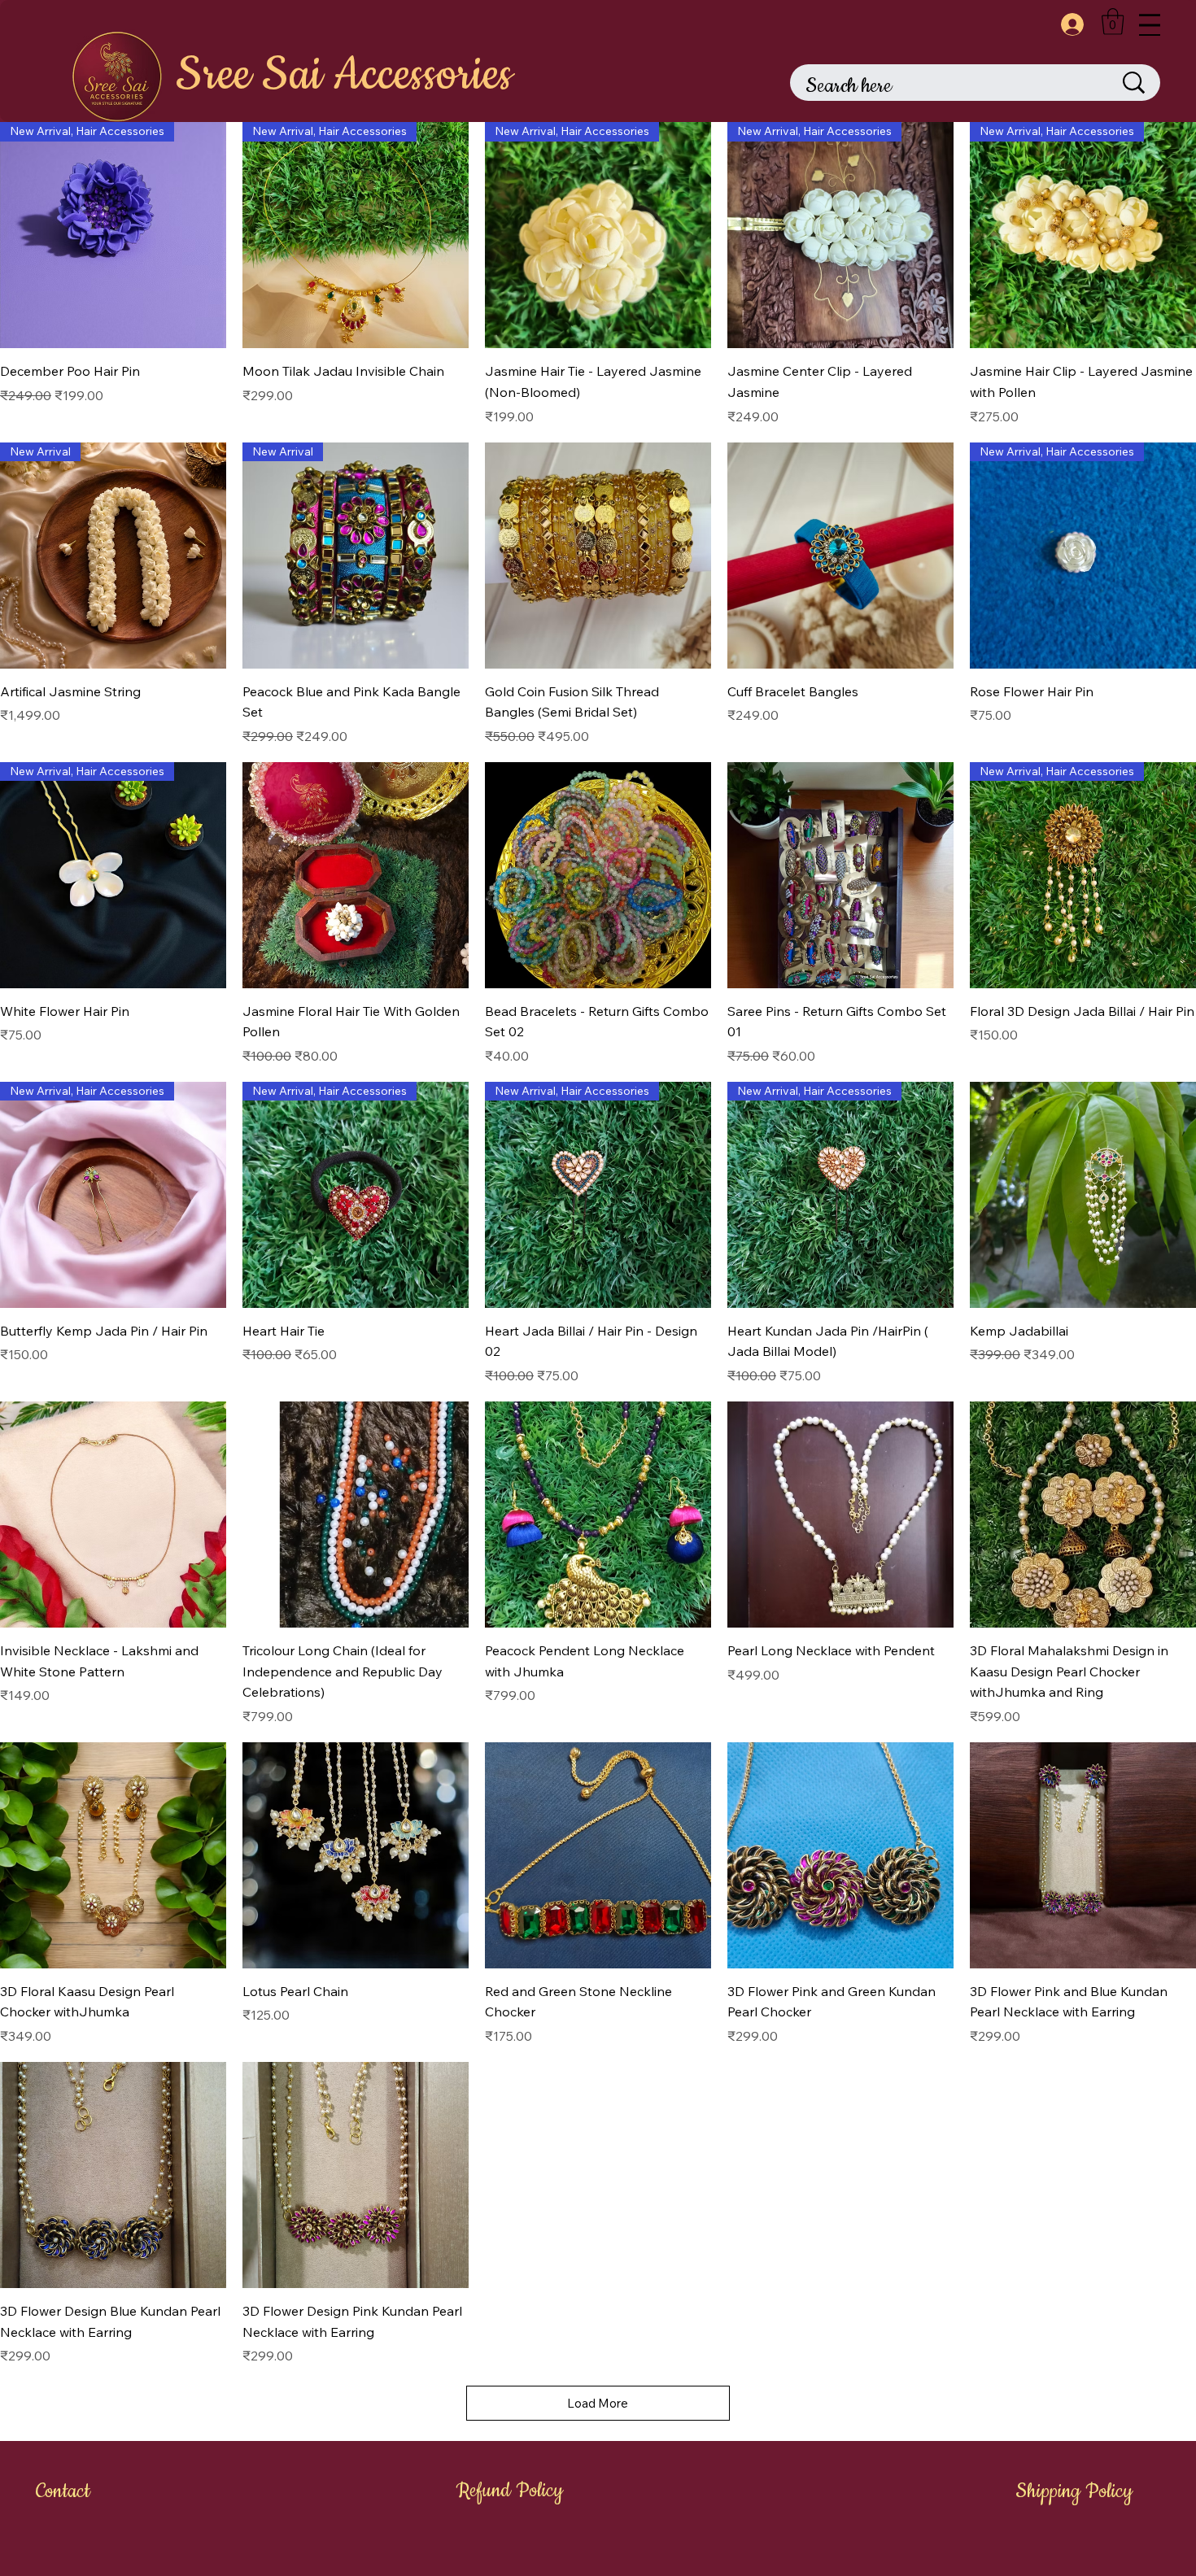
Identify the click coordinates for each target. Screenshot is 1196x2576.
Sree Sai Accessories (344, 75)
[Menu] (1150, 25)
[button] (1113, 22)
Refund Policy (510, 2491)
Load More (598, 2403)
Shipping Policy (1074, 2491)
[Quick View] (598, 556)
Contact (63, 2491)
